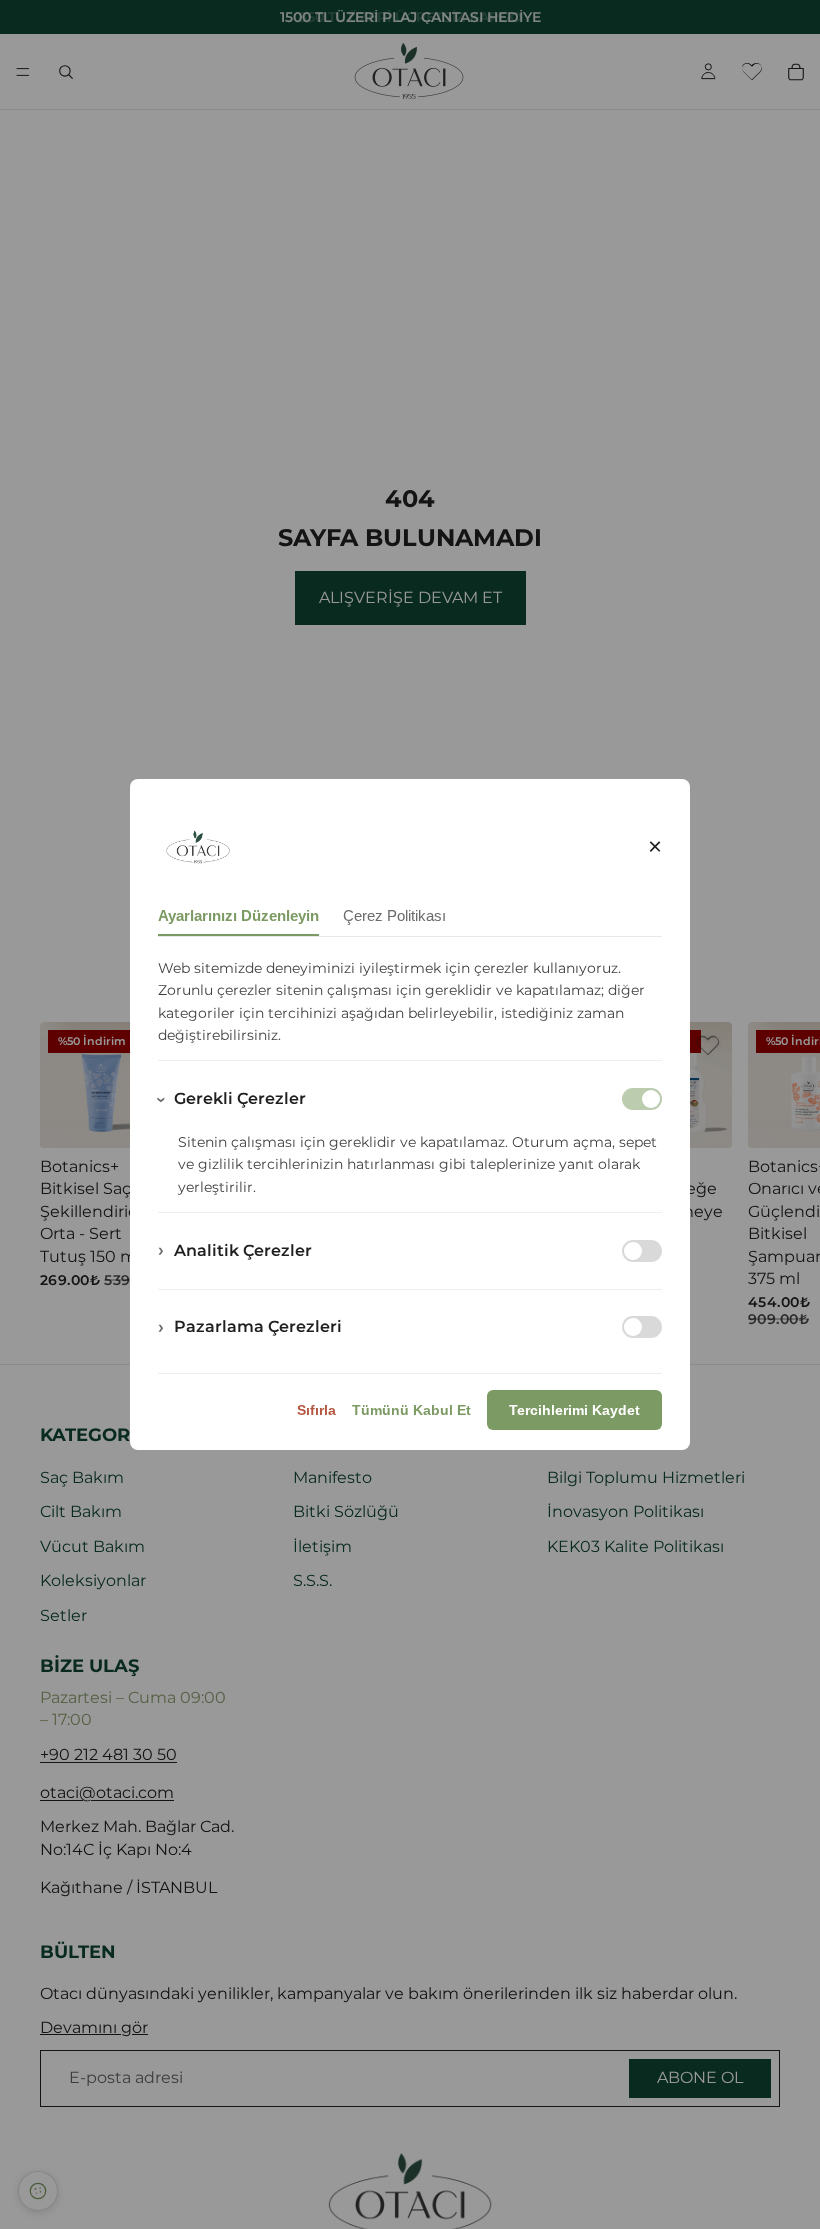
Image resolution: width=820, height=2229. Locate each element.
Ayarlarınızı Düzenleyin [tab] (238, 915)
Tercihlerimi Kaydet (574, 1410)
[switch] (642, 1251)
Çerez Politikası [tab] (394, 915)
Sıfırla (316, 1410)
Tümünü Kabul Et (411, 1410)
